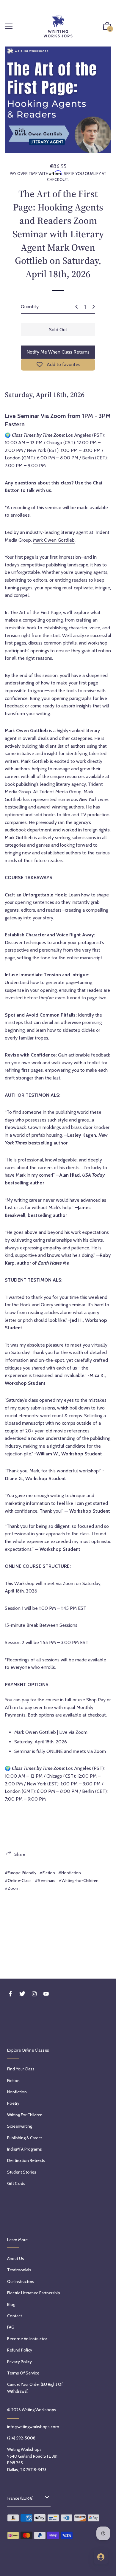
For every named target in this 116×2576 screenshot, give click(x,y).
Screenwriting (20, 2126)
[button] (107, 27)
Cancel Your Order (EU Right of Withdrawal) (35, 2388)
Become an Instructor (27, 2339)
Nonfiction (17, 2092)
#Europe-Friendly (21, 1873)
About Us (16, 2259)
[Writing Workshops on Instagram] (34, 1994)
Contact (15, 2316)
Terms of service (23, 2373)
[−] (76, 307)
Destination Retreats (26, 2160)
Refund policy (20, 2350)
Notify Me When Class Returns (58, 352)
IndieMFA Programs (25, 2149)
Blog (11, 2304)
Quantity (30, 307)
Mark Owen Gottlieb (54, 540)
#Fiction (47, 1873)
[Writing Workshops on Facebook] (10, 1994)
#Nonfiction (70, 1873)
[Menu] (9, 27)
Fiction (13, 2081)
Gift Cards (16, 2183)
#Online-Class (18, 1881)
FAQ (11, 2327)
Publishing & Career (25, 2138)
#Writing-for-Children (79, 1881)
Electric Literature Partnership (34, 2293)
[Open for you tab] (101, 2557)
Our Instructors (21, 2281)
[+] (94, 307)
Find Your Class (21, 2069)
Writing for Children (25, 2115)
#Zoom (12, 1888)
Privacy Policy (19, 2362)
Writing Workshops (39, 2410)
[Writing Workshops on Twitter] (22, 1994)
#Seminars (45, 1881)
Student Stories (22, 2172)
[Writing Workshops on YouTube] (46, 1994)
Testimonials (19, 2270)
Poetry (13, 2103)
